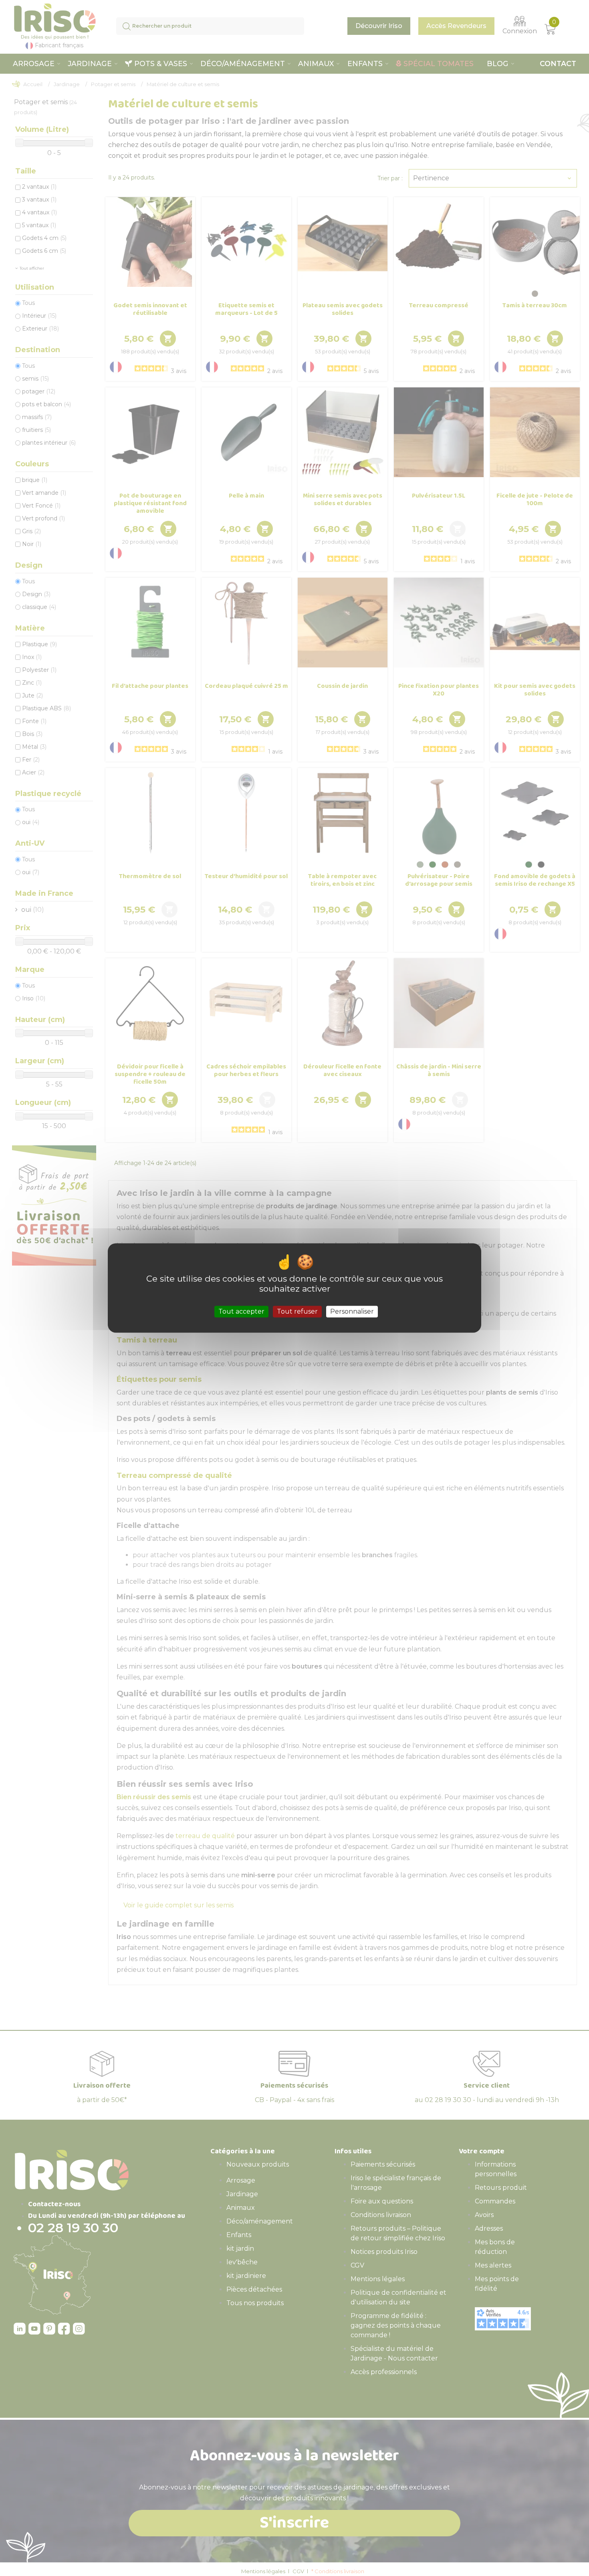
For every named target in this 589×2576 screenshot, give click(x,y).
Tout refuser (297, 1311)
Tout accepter (241, 1311)
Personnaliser (352, 1311)
